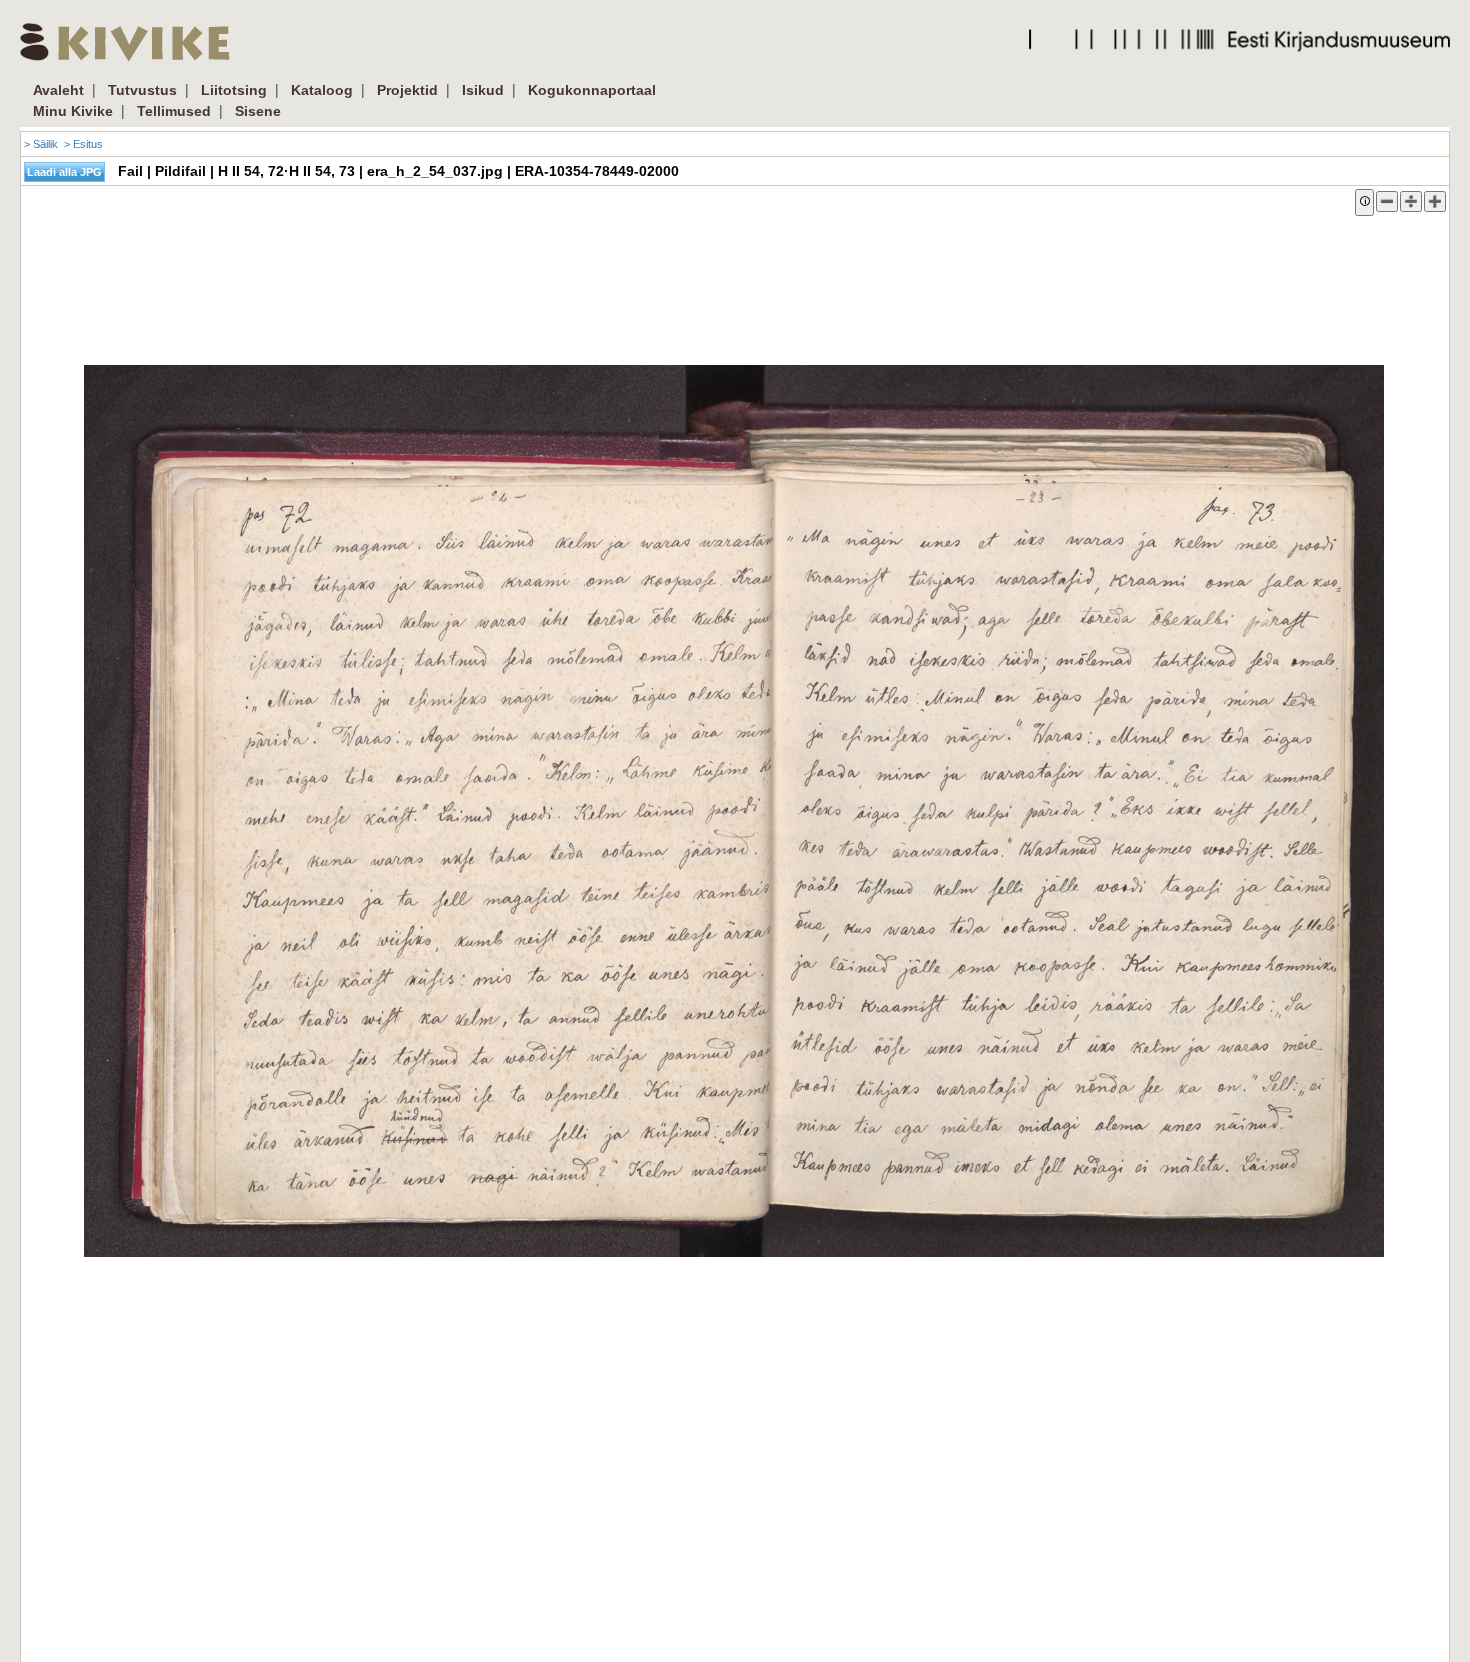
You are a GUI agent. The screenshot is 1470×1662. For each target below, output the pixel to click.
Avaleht (58, 90)
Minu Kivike (73, 111)
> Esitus (83, 144)
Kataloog (322, 90)
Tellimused (174, 111)
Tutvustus (142, 90)
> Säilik (41, 144)
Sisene (258, 111)
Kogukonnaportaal (592, 90)
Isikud (483, 90)
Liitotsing (234, 90)
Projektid (407, 90)
